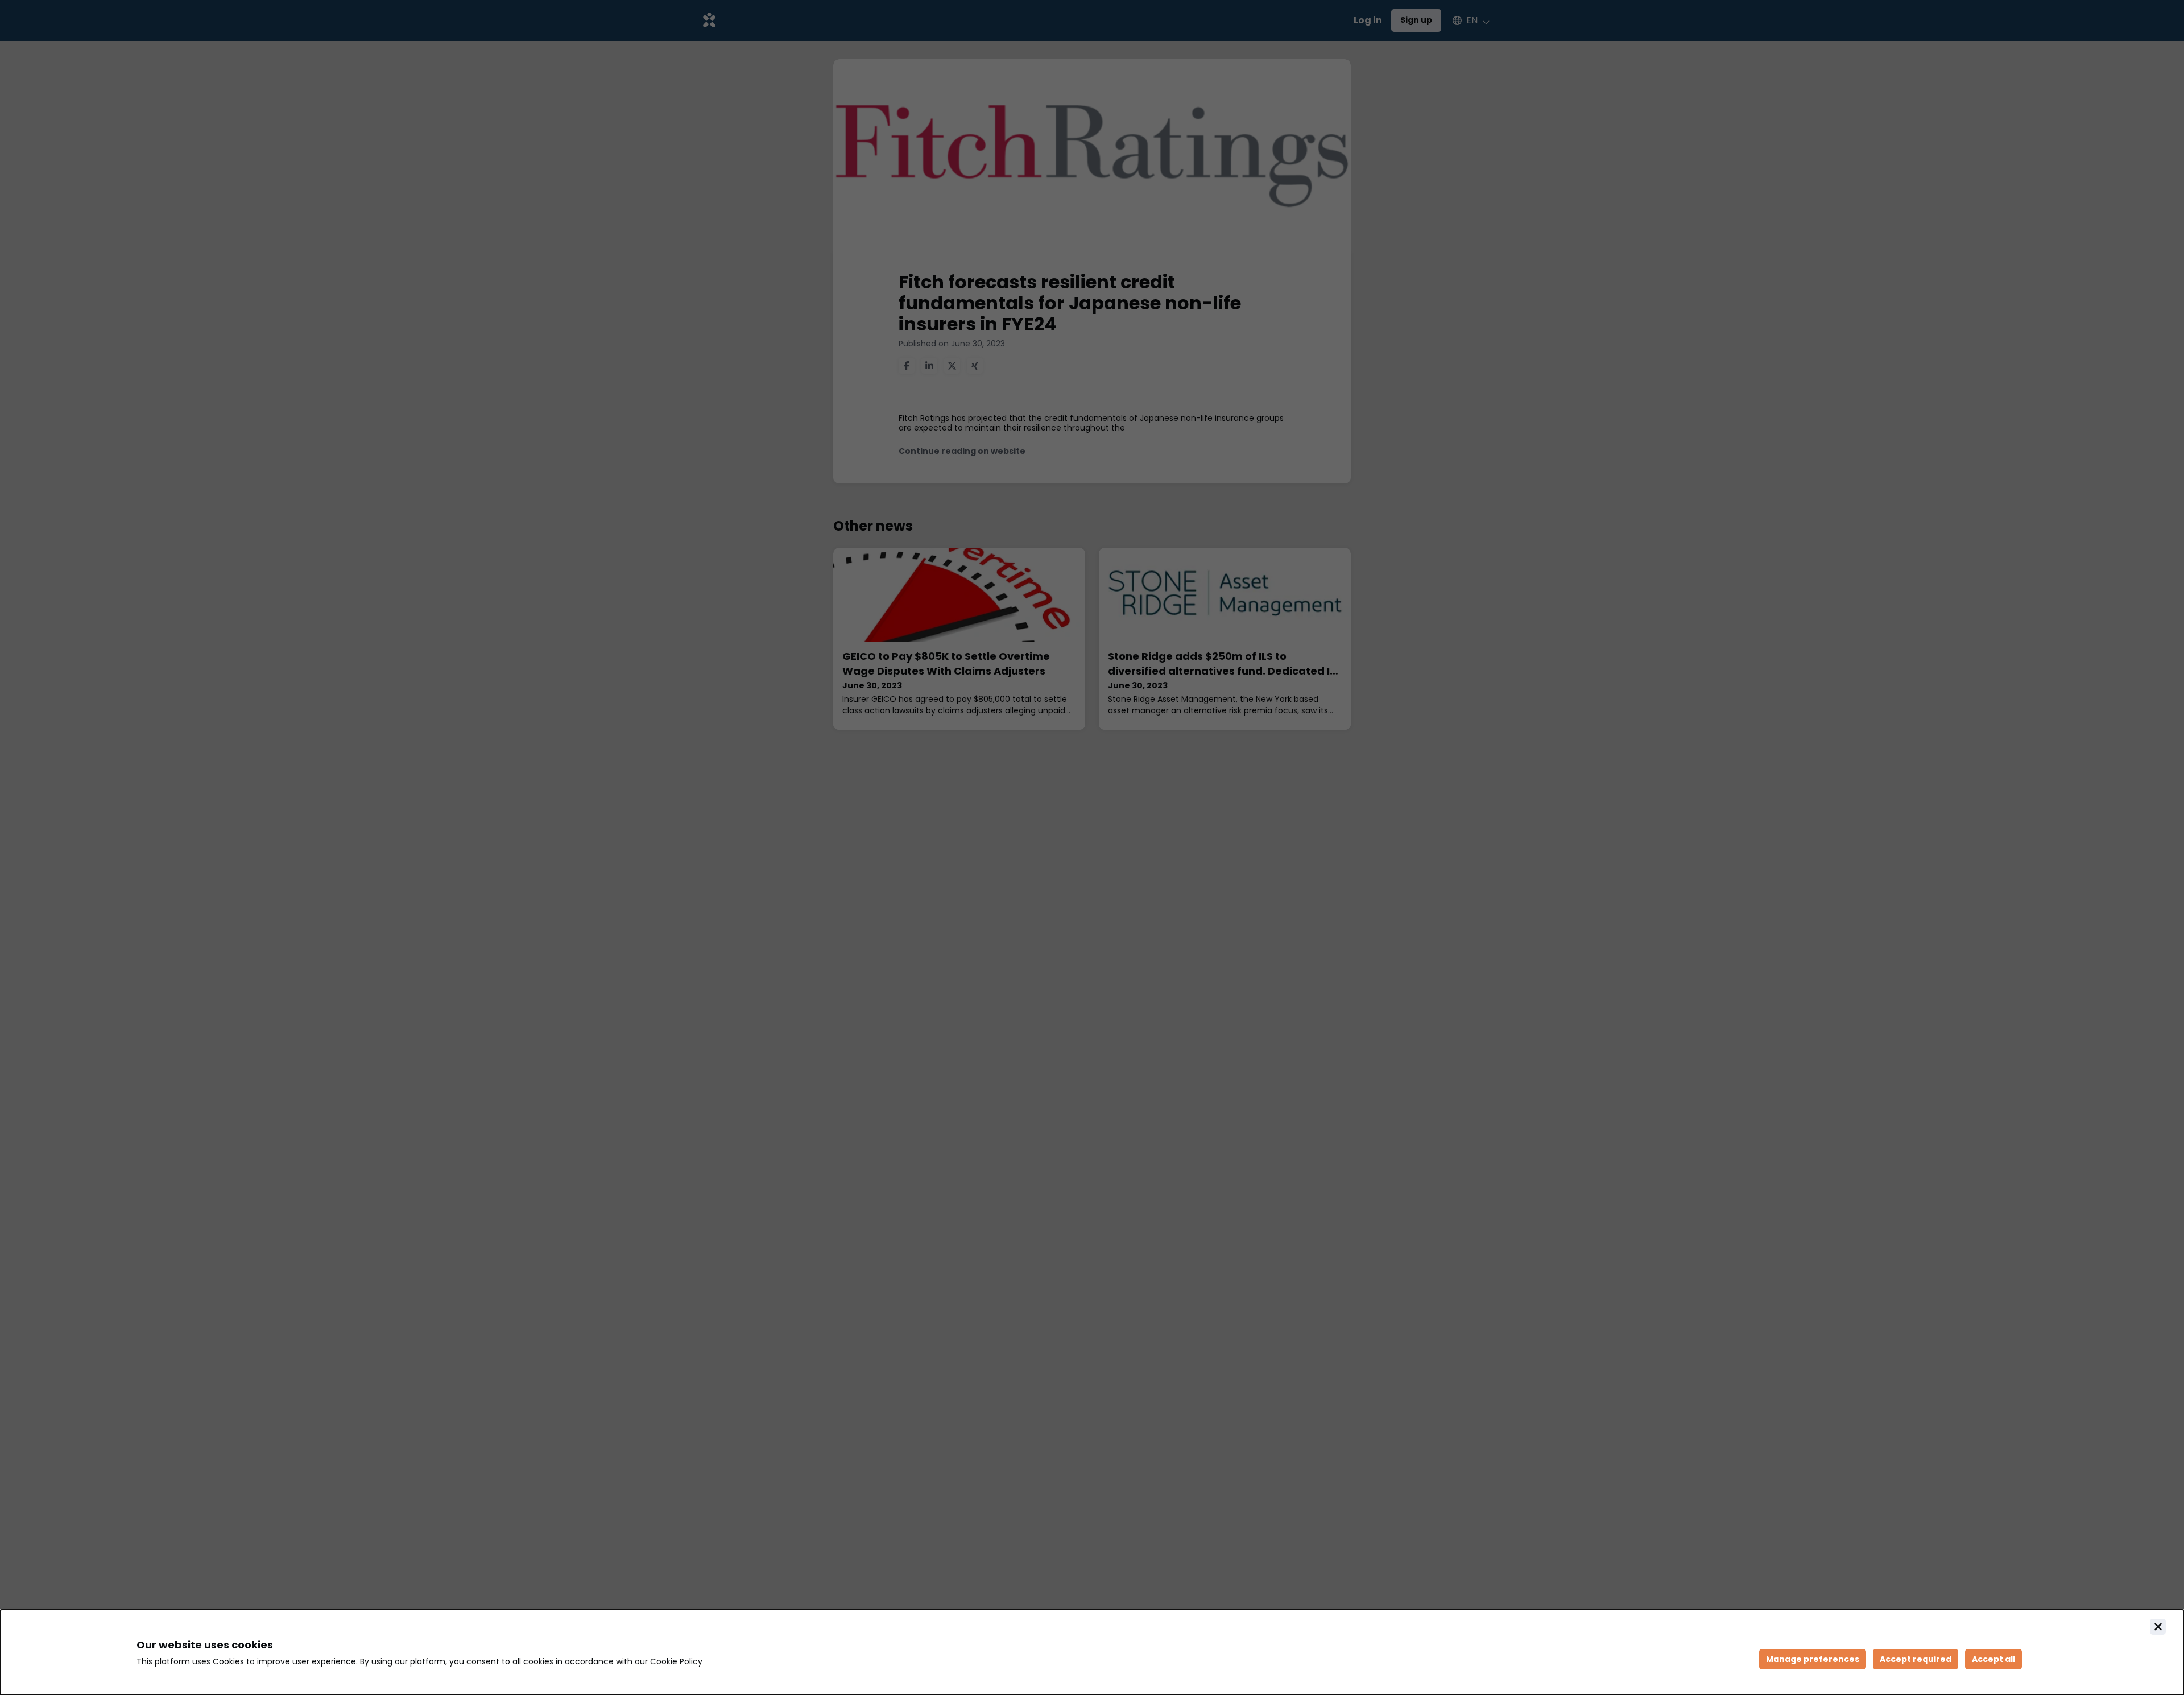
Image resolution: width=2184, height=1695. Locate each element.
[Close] (2158, 1627)
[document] (1092, 1652)
